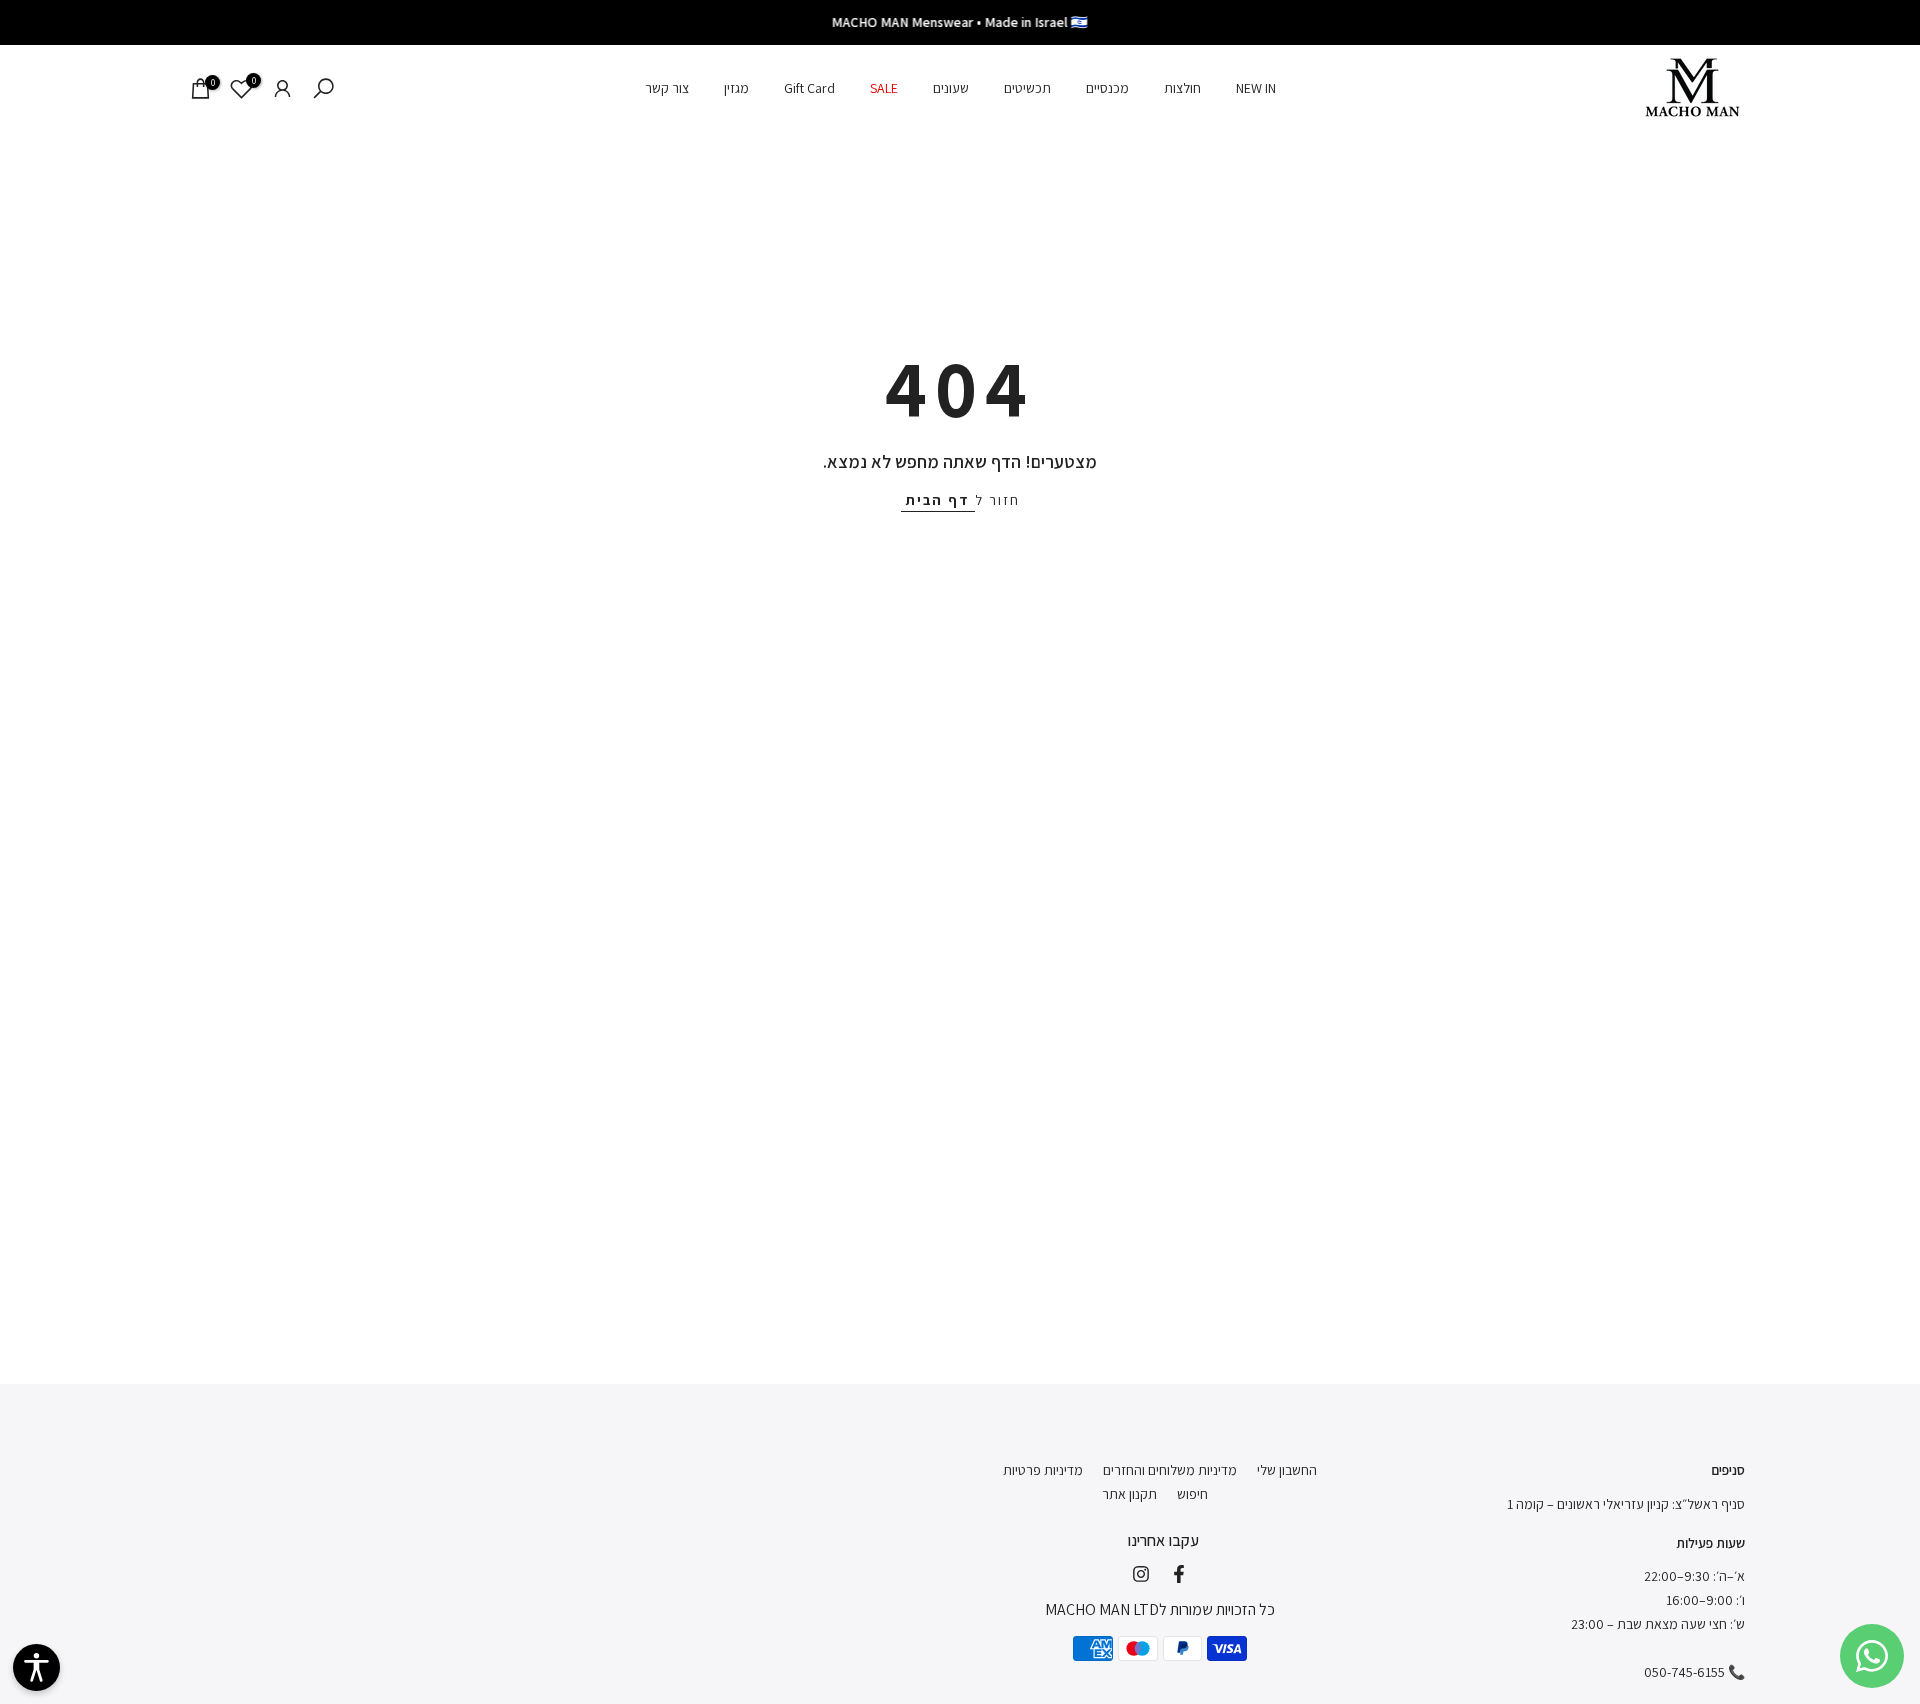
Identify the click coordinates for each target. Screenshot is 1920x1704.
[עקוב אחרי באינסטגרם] (1141, 1574)
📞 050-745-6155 (1694, 1672)
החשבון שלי (1287, 1470)
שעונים (951, 88)
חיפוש (1192, 1494)
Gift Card (809, 88)
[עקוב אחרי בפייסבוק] (1179, 1574)
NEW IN (1256, 88)
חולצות (1182, 88)
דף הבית (938, 500)
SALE (884, 88)
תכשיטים (1027, 88)
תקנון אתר (1129, 1494)
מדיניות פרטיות (1043, 1470)
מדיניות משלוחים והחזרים (1170, 1470)
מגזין (736, 88)
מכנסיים (1107, 88)
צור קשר (667, 88)
